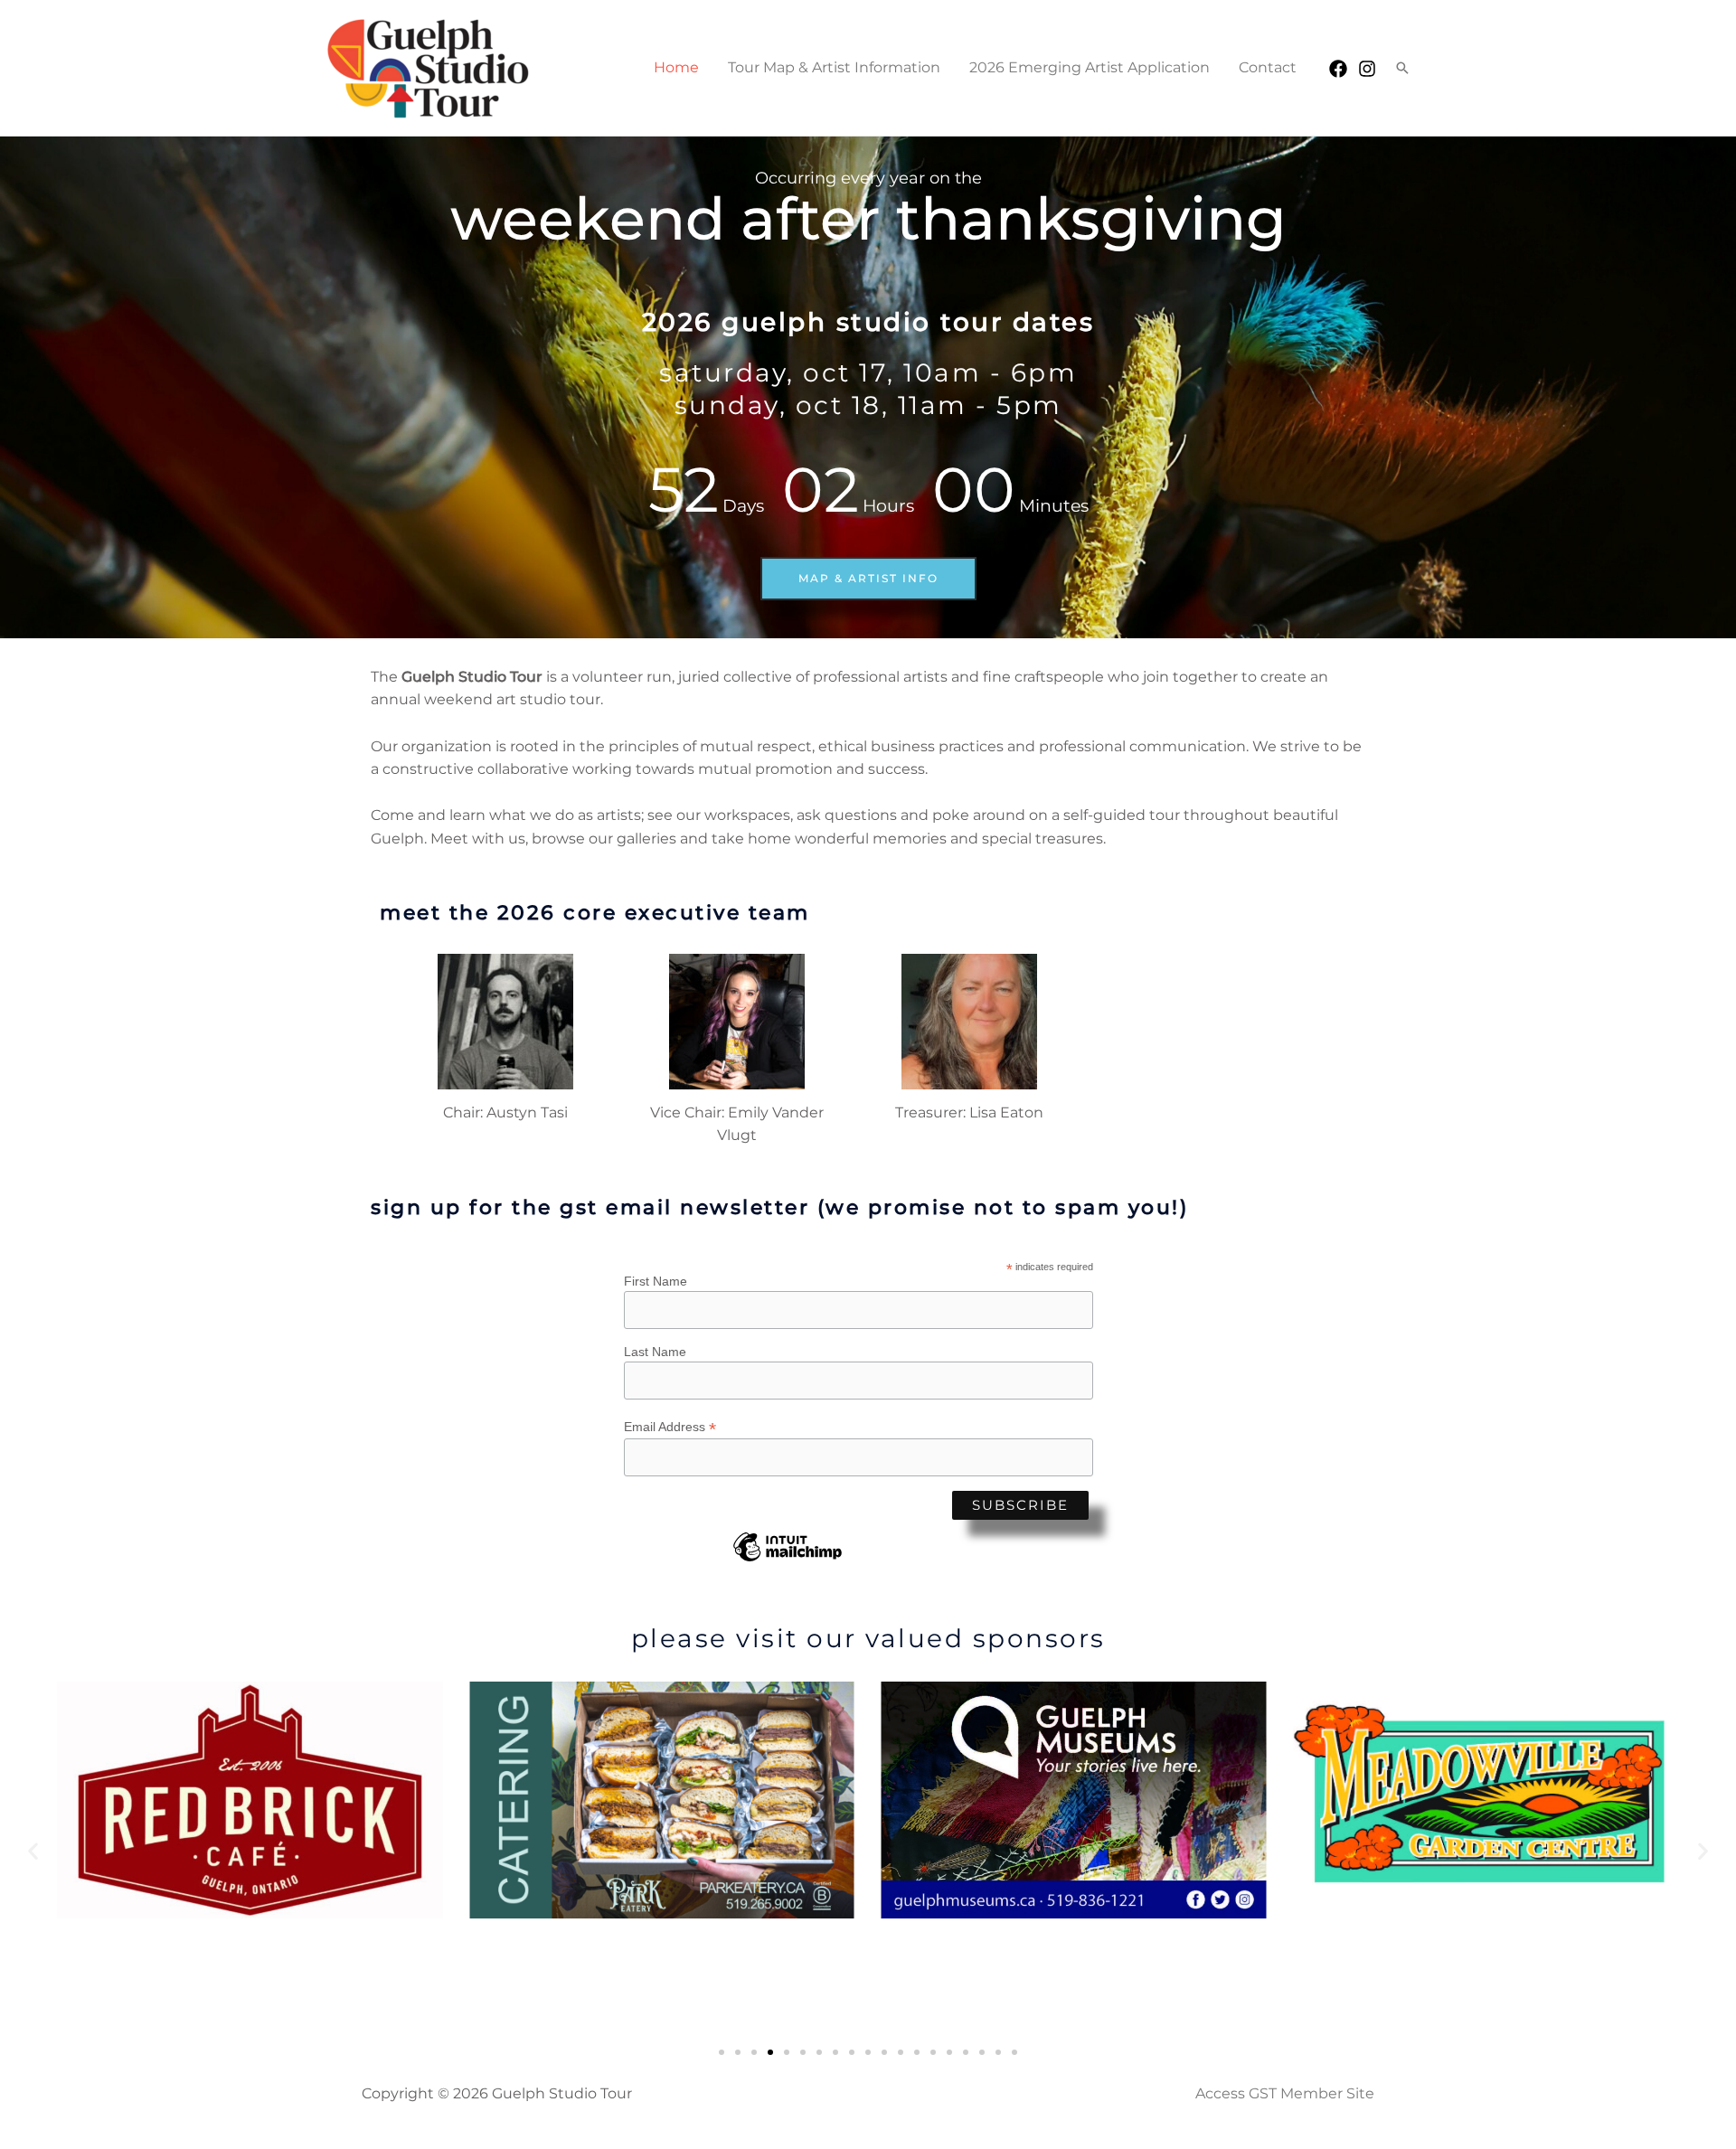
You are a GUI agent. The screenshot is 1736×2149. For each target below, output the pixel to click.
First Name (656, 1281)
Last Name (655, 1352)
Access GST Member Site (1285, 2093)
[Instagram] (1367, 69)
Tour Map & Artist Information (834, 67)
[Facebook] (1338, 69)
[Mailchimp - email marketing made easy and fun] (788, 1560)
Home (676, 67)
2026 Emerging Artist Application (1090, 67)
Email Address (670, 1427)
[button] (1402, 68)
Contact (1268, 67)
